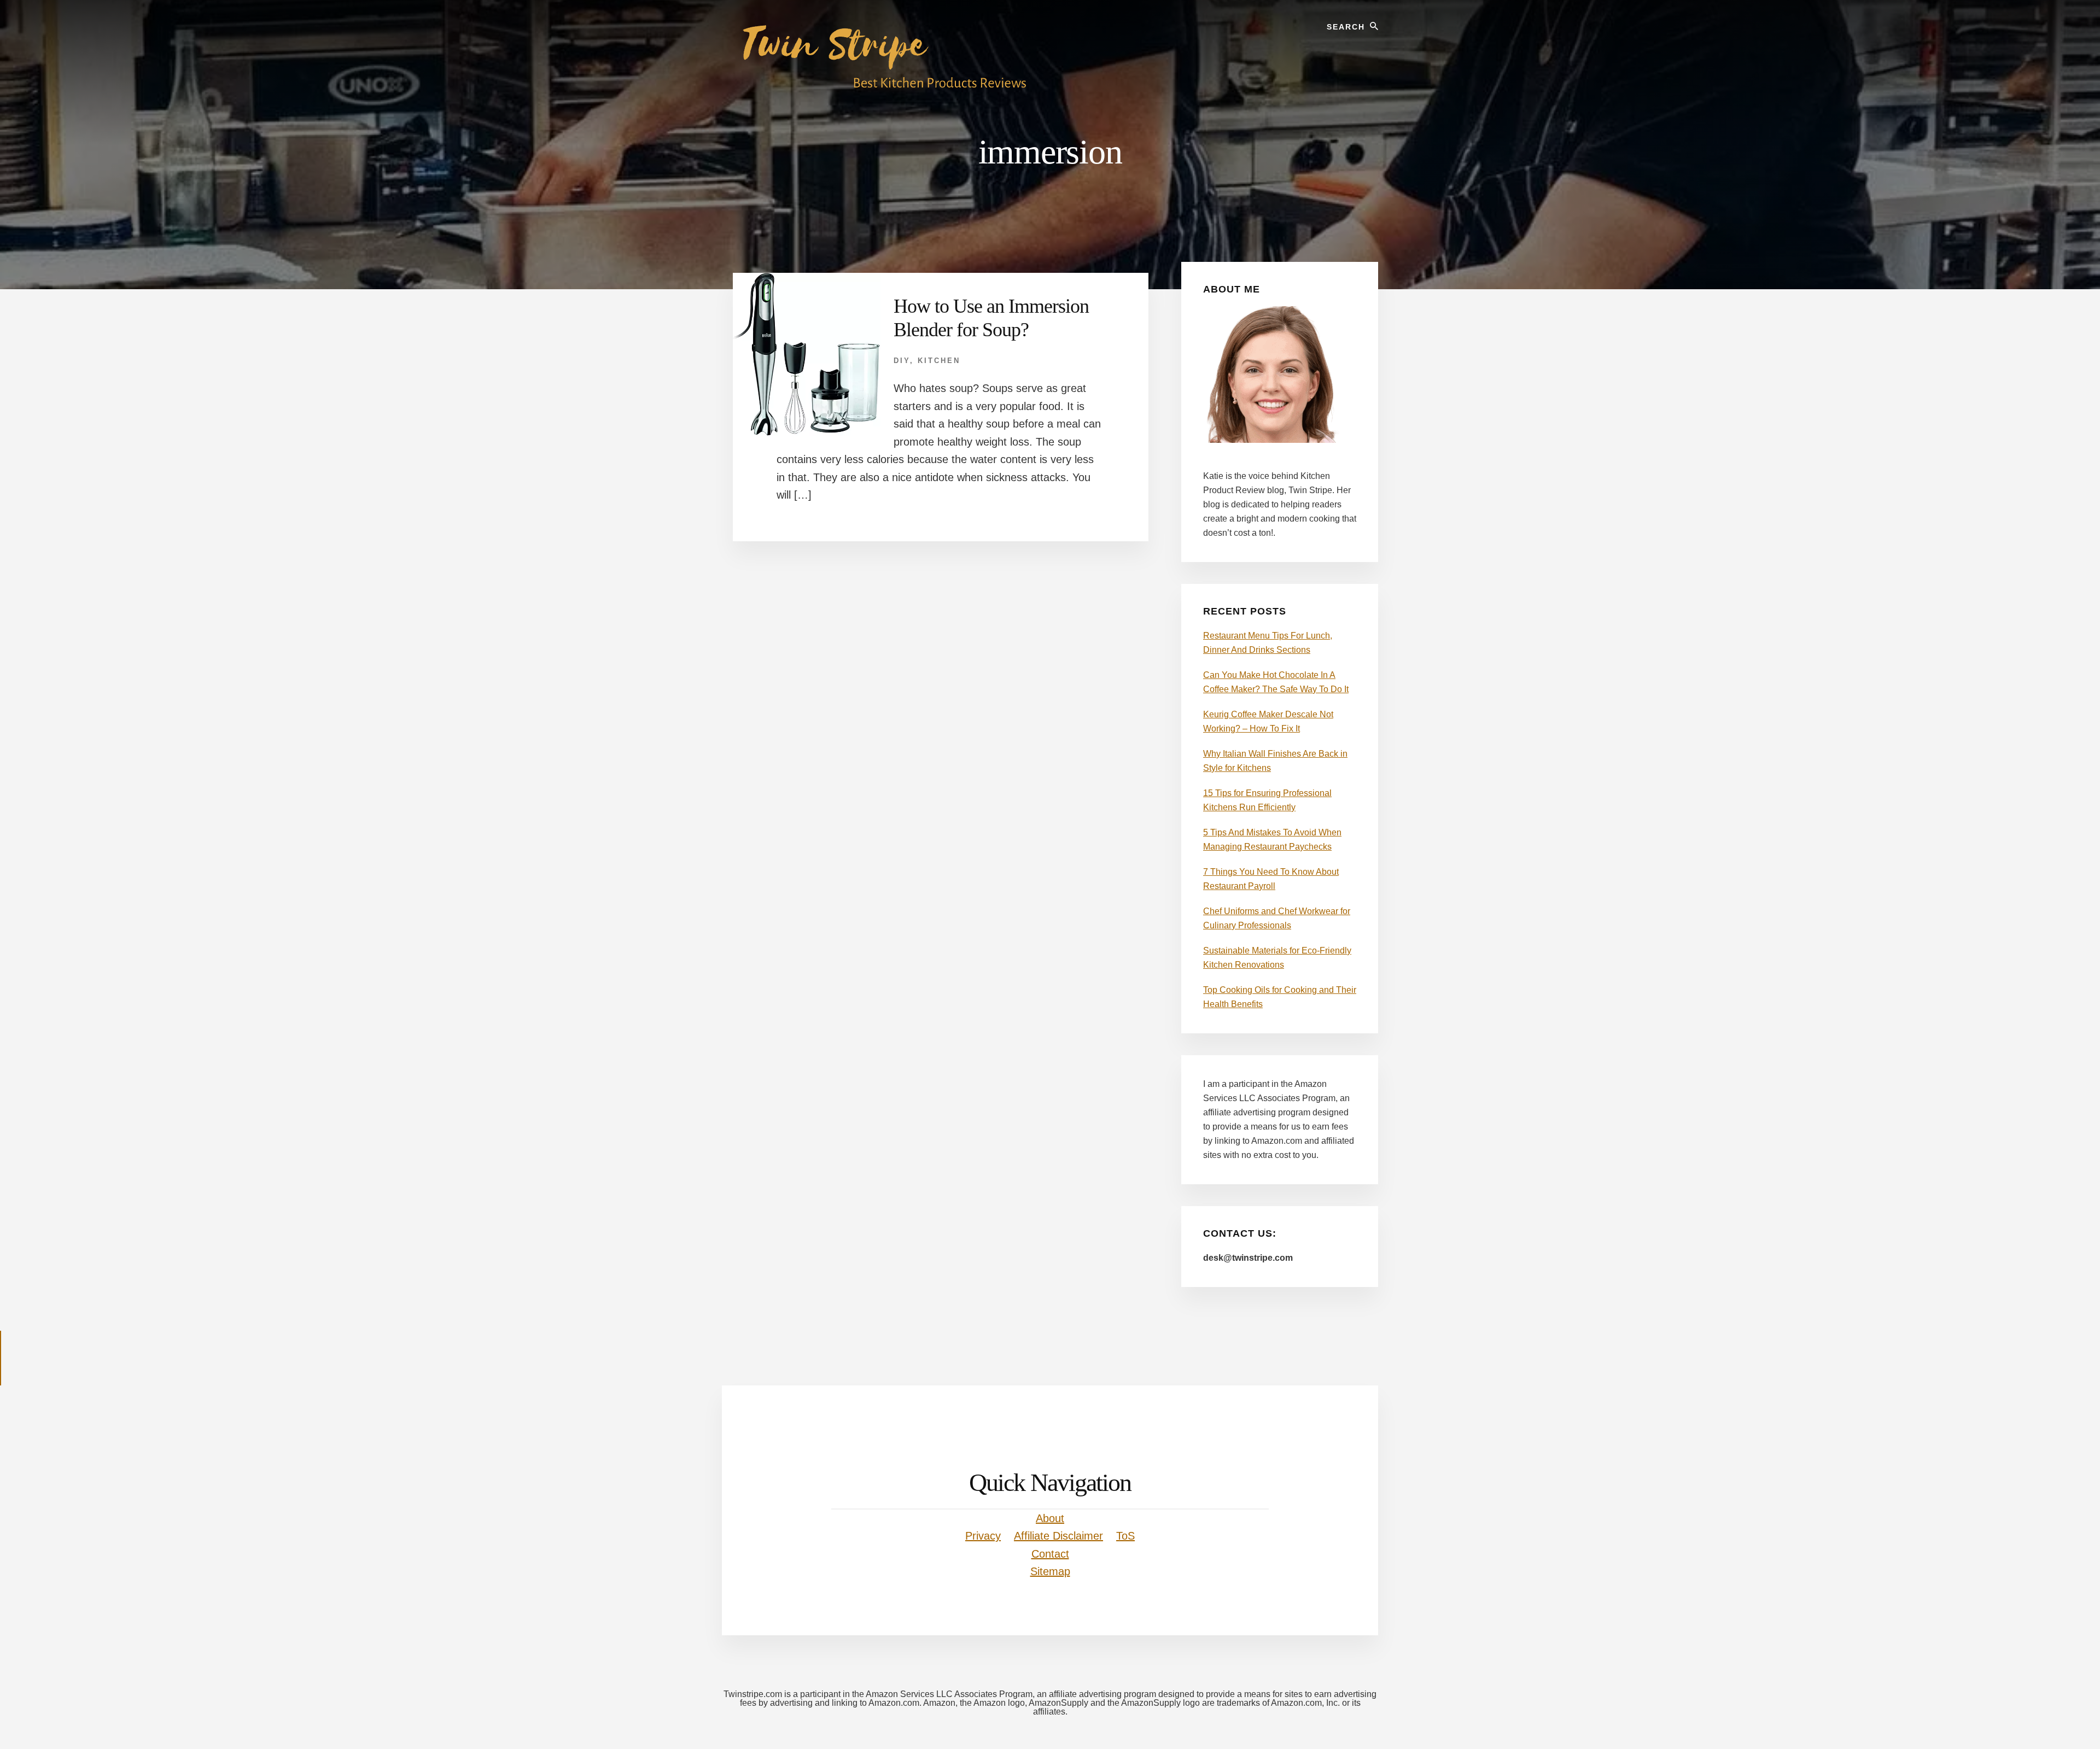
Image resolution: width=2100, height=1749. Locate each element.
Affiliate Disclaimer (1058, 1536)
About (1050, 1518)
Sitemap (1050, 1571)
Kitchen (939, 361)
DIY (902, 361)
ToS (1125, 1536)
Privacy (983, 1536)
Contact (1050, 1554)
